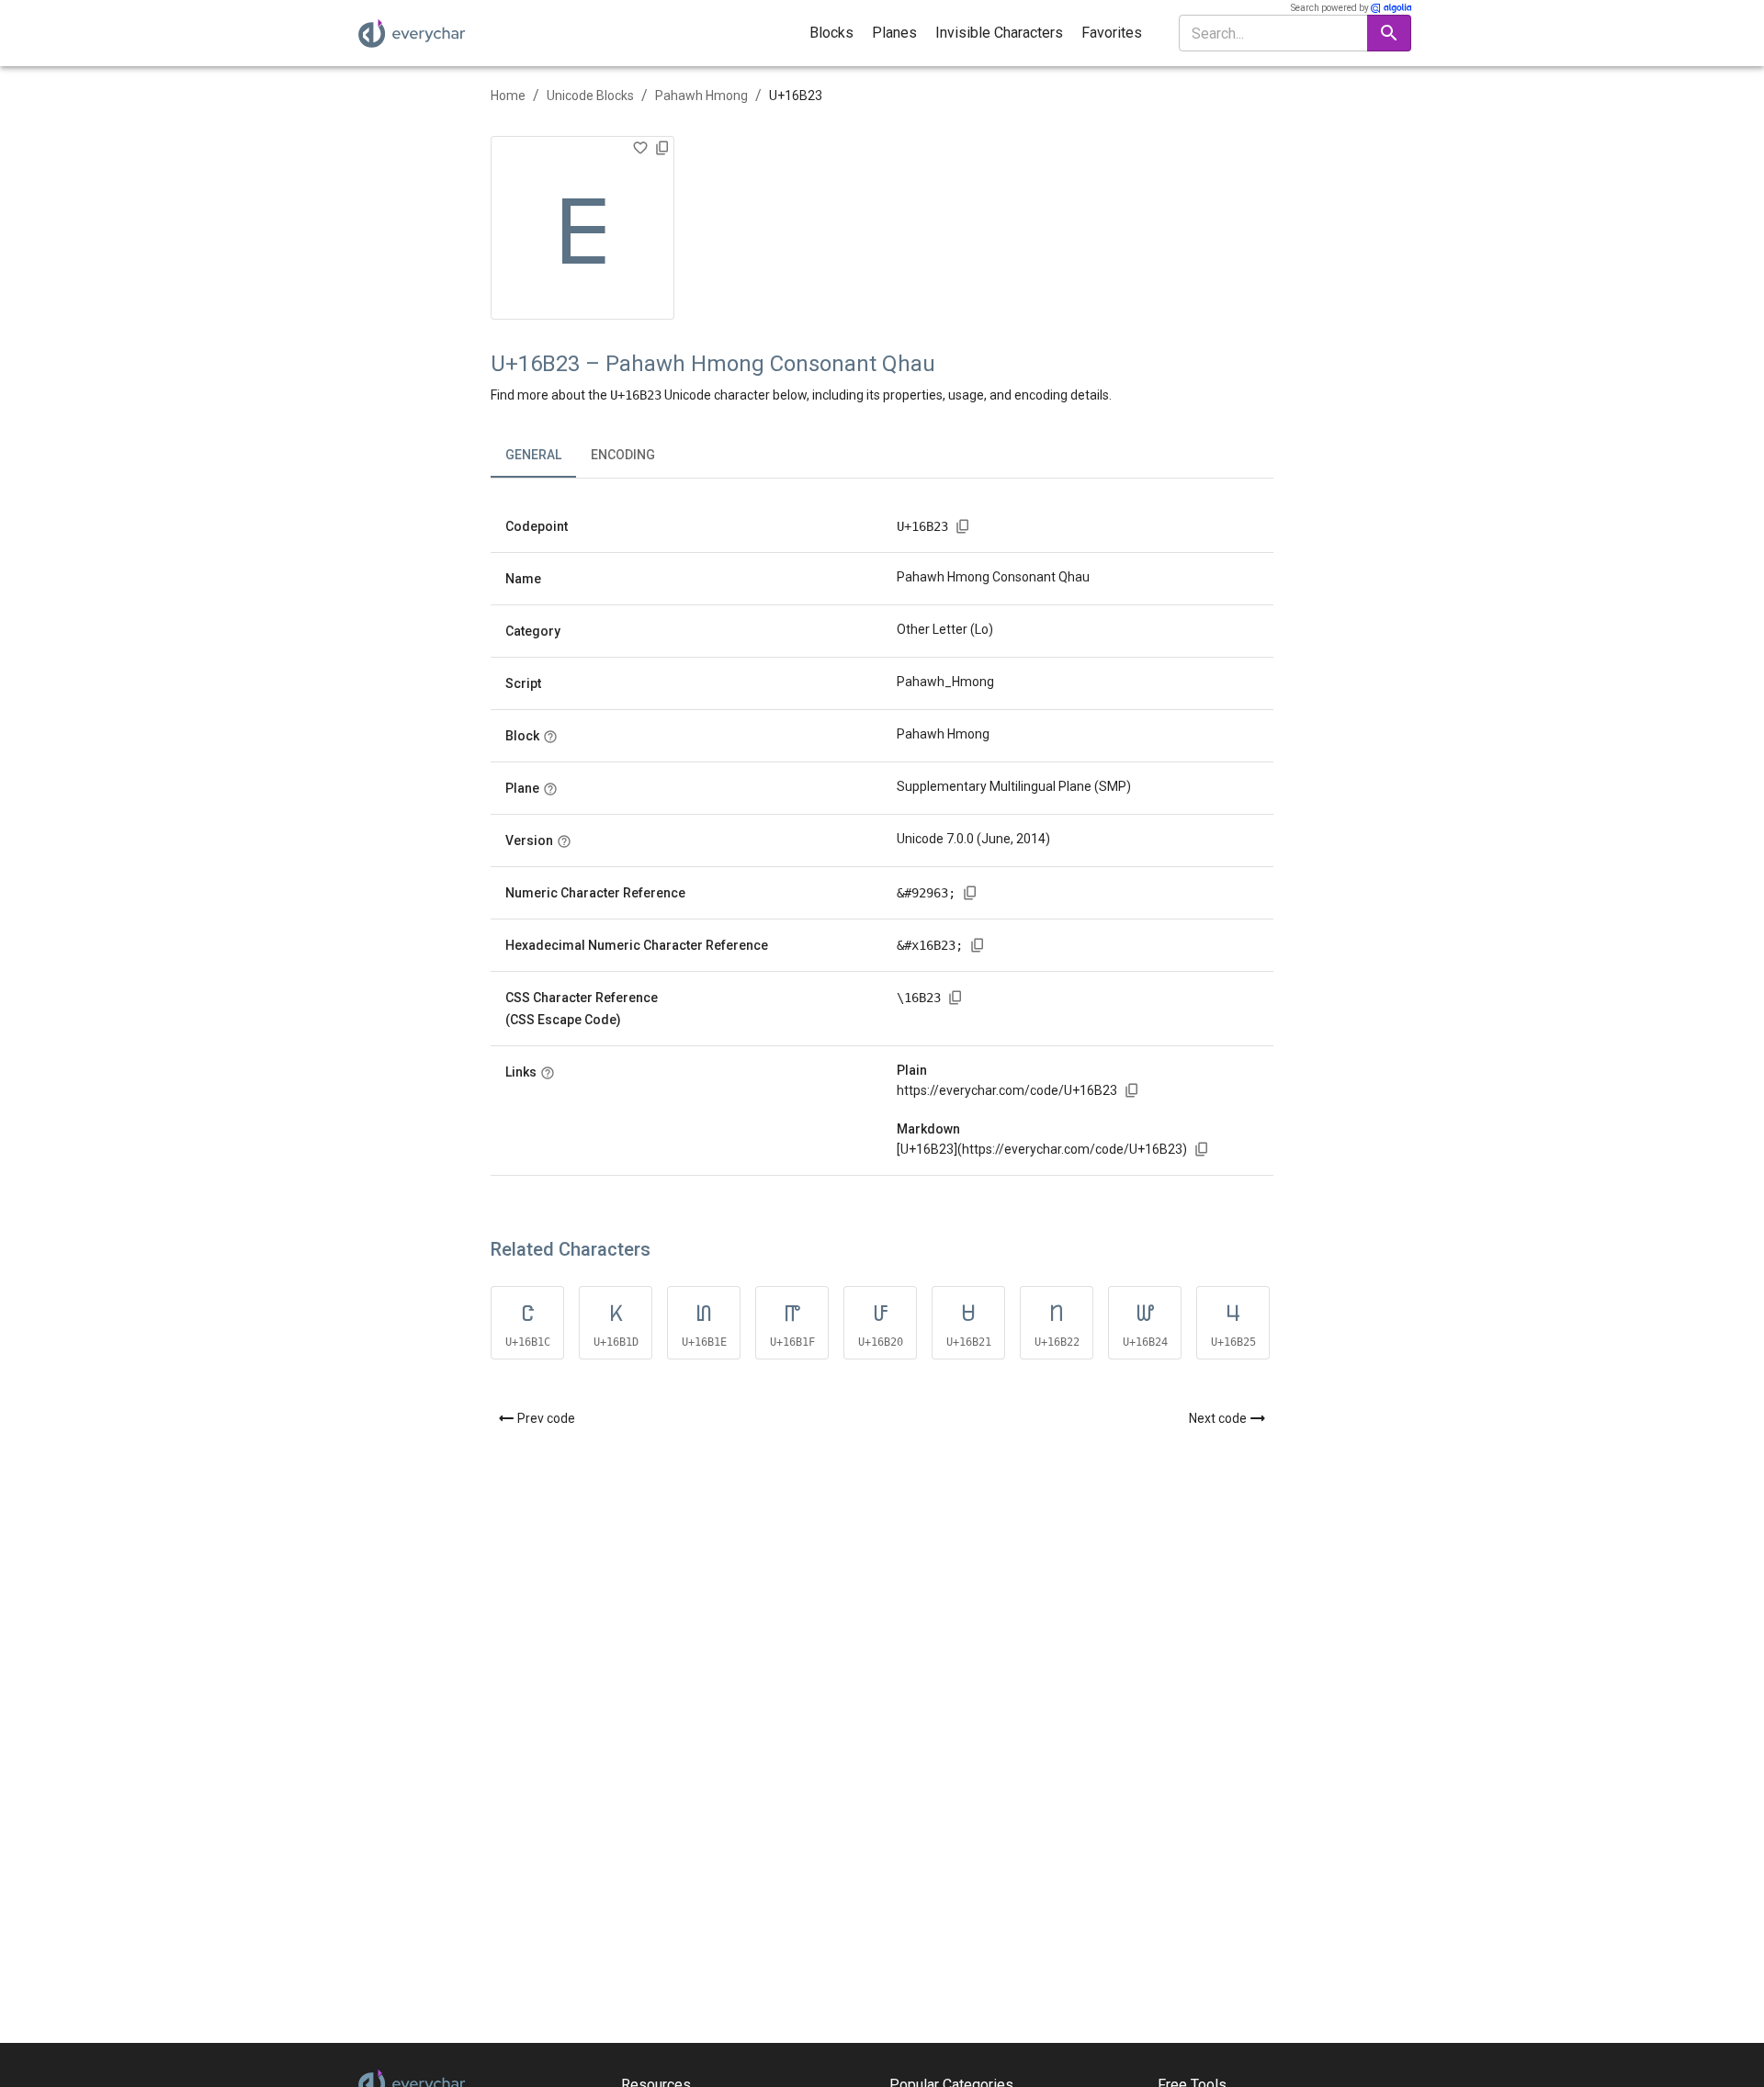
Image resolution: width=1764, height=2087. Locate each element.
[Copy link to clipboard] (1132, 1090)
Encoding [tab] (623, 455)
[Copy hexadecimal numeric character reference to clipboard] (978, 945)
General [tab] (533, 455)
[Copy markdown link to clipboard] (1202, 1149)
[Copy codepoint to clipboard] (963, 526)
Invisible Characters (999, 33)
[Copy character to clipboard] (662, 148)
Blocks (831, 33)
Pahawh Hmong (701, 96)
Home (508, 96)
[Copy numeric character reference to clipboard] (970, 893)
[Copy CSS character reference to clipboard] (955, 998)
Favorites (1112, 33)
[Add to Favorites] (640, 148)
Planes (894, 33)
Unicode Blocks (590, 96)
